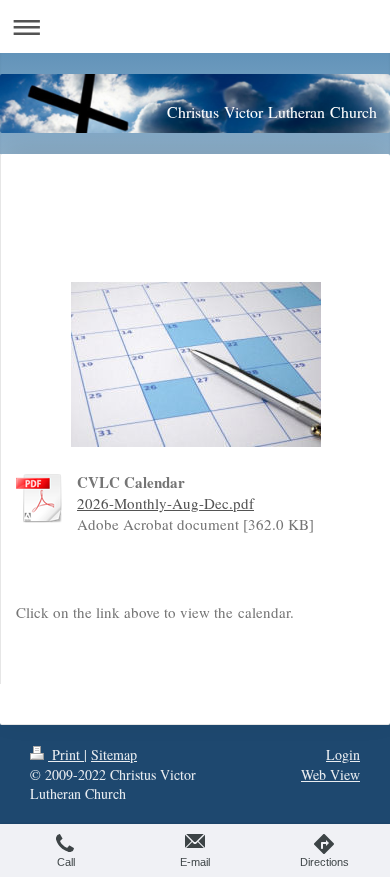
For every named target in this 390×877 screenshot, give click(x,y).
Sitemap (114, 754)
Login (343, 754)
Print (66, 754)
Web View (330, 774)
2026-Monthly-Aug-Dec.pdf (165, 503)
